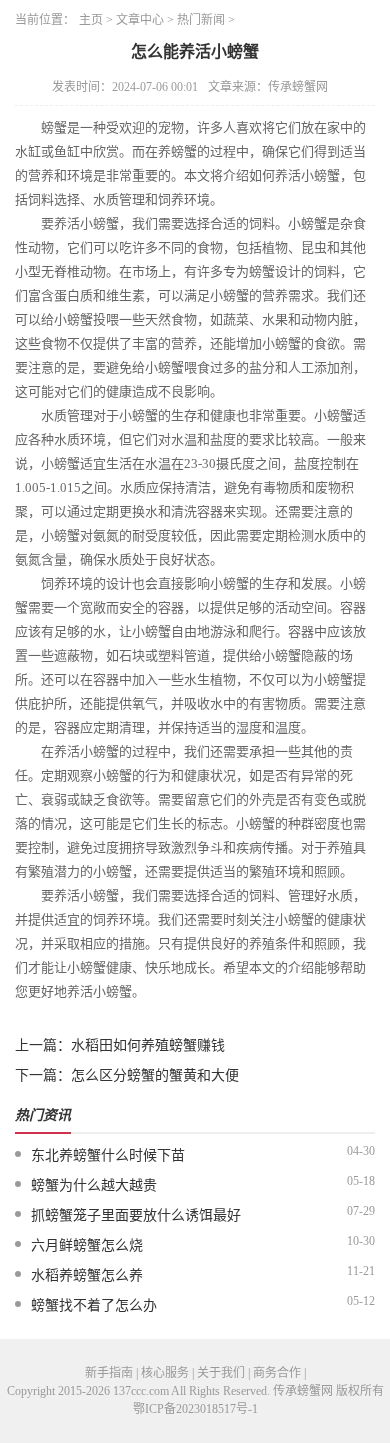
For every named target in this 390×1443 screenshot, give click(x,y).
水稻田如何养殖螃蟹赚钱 (148, 1045)
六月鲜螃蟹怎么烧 (87, 1245)
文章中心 (140, 20)
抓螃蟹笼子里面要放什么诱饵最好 (136, 1215)
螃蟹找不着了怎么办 (94, 1305)
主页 (91, 20)
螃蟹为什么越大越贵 (94, 1185)
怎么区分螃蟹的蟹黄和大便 (155, 1075)
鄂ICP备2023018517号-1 (195, 1409)
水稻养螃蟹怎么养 (87, 1275)
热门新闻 (201, 20)
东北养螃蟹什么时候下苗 (108, 1155)
